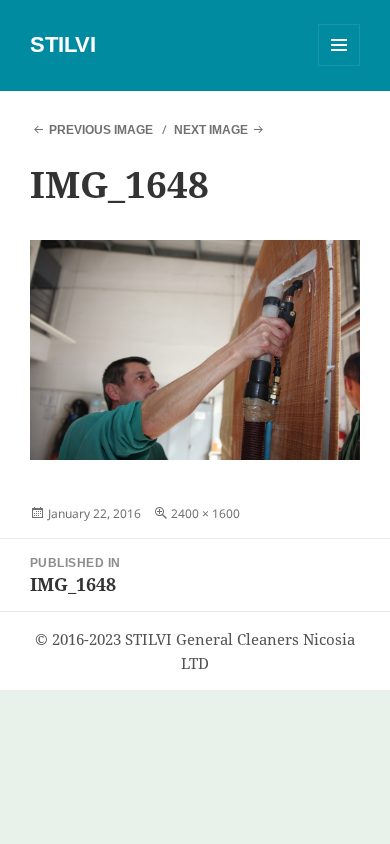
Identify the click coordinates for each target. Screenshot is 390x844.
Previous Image (101, 130)
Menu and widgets (339, 65)
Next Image (211, 130)
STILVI (63, 44)
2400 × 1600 (205, 513)
